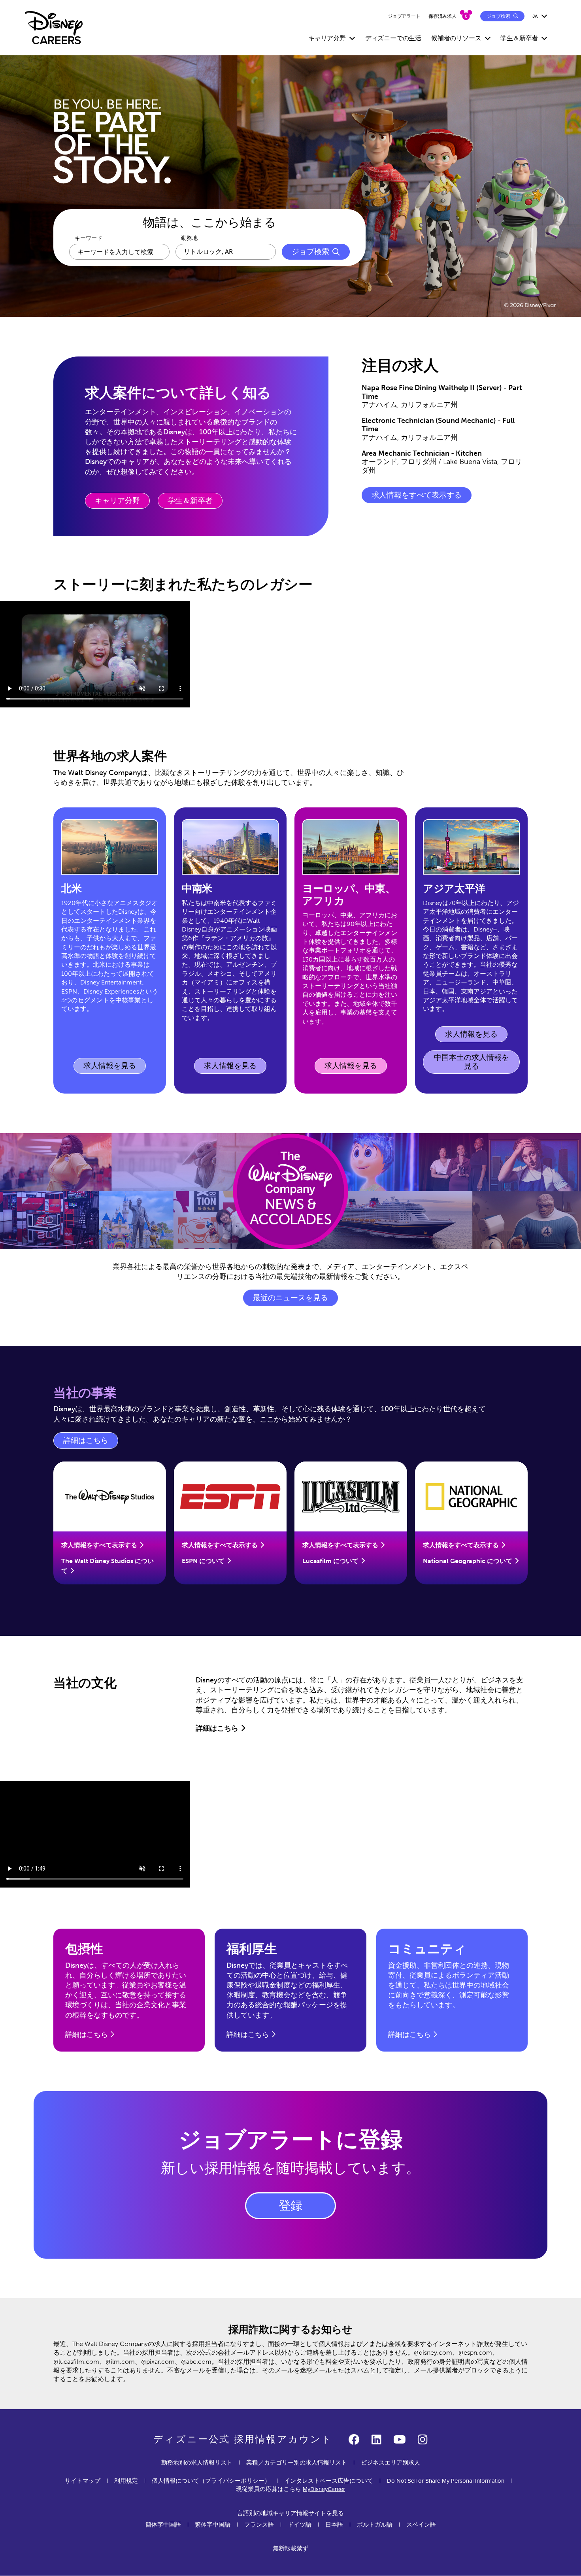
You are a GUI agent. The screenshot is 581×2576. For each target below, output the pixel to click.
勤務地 (189, 238)
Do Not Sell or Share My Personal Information (446, 2481)
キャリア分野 (117, 501)
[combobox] (226, 252)
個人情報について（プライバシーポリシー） (211, 2481)
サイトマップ (83, 2481)
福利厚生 (252, 1949)
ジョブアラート (404, 16)
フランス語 (259, 2525)
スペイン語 (421, 2525)
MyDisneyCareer (324, 2489)
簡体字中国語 (163, 2525)
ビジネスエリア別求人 (390, 2463)
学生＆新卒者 (190, 501)
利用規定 (126, 2481)
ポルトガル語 (375, 2525)
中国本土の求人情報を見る (472, 1062)
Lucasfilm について (330, 1561)
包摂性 (84, 1949)
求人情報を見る (111, 1068)
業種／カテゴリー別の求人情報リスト (297, 2463)
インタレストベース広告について (329, 2481)
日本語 (334, 2525)
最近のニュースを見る (290, 1298)
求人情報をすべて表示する (417, 495)
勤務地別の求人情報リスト (197, 2463)
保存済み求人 (442, 16)
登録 (290, 2206)
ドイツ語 (300, 2525)
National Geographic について (468, 1561)
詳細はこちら (91, 1443)
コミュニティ (427, 1949)
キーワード (89, 238)
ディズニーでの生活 (393, 38)
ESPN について (203, 1561)
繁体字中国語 (213, 2525)
